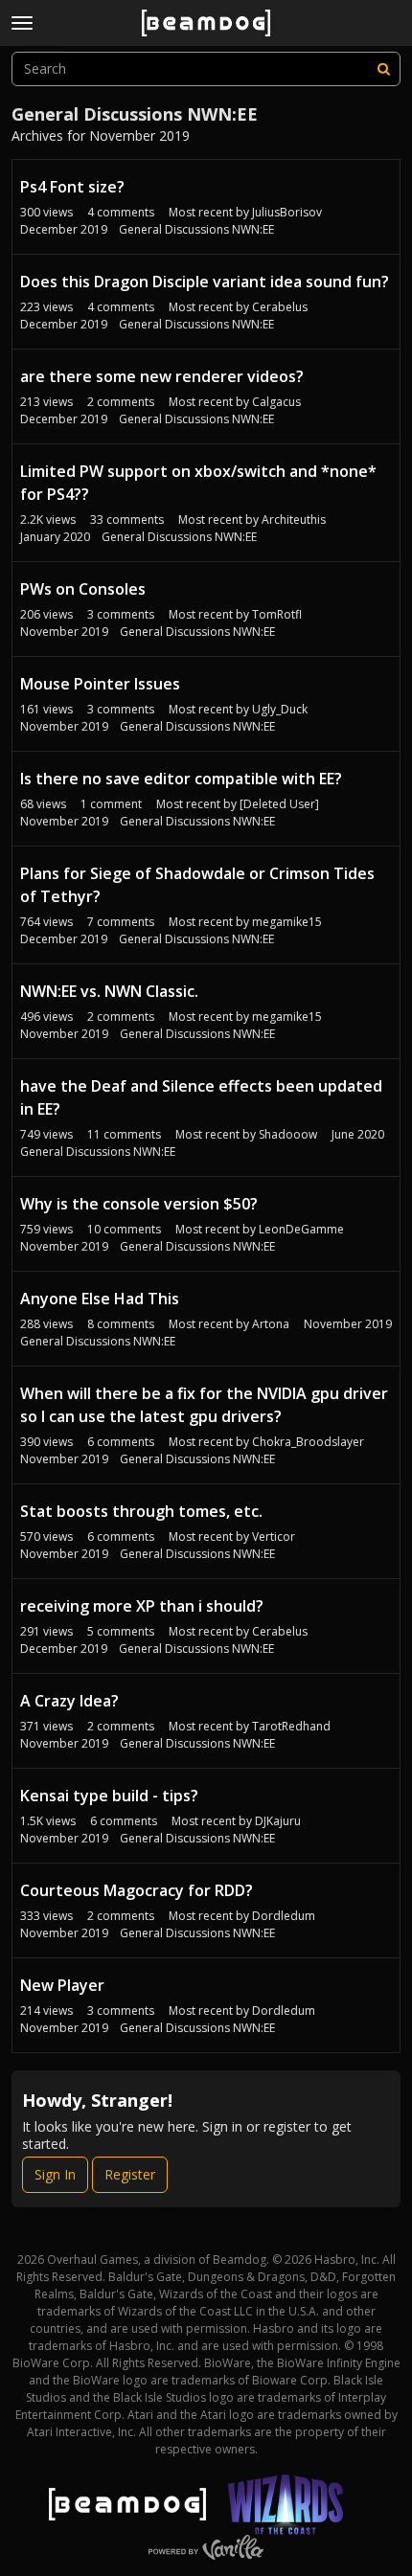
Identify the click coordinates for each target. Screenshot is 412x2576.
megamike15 (287, 922)
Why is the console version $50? (139, 1204)
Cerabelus (280, 307)
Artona (271, 1324)
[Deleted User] (279, 804)
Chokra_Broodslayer (308, 1442)
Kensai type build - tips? (109, 1796)
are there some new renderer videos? (162, 376)
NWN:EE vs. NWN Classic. (109, 991)
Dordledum (284, 1916)
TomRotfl (277, 614)
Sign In (55, 2174)
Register (130, 2174)
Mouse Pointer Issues (100, 684)
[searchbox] (206, 69)
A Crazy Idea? (69, 1701)
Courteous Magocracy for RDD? (137, 1890)
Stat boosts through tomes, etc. (141, 1511)
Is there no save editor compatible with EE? (181, 779)
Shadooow (288, 1134)
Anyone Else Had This (100, 1299)
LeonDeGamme (301, 1229)
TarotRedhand (291, 1726)
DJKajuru (278, 1821)
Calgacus (276, 402)
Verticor (274, 1537)
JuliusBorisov (287, 212)
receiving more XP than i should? (142, 1606)
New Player (62, 1985)
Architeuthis (294, 520)
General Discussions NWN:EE (196, 229)
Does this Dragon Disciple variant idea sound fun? (205, 282)
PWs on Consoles (83, 589)
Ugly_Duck (280, 709)
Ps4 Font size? (72, 187)
